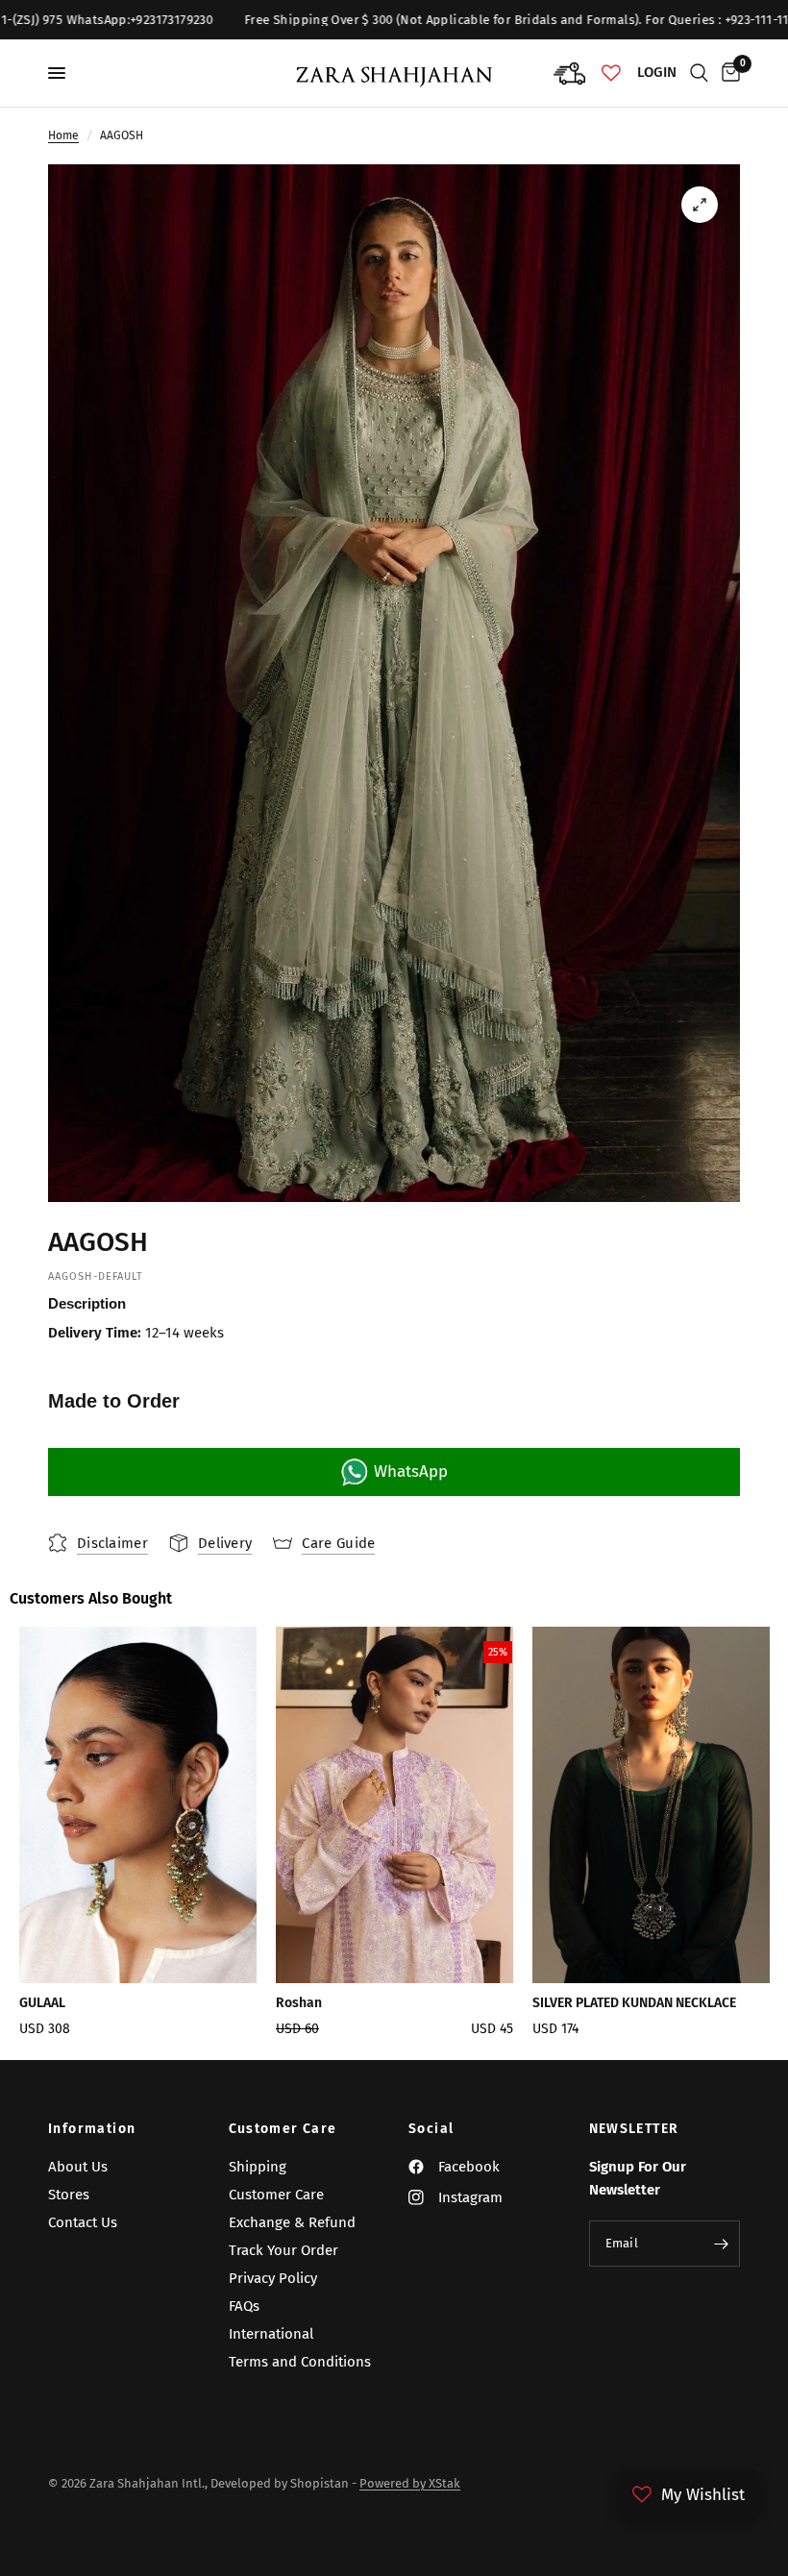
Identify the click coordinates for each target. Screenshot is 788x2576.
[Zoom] (700, 205)
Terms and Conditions (300, 2362)
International (271, 2334)
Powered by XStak (410, 2483)
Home (63, 135)
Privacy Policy (273, 2278)
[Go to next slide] (730, 1839)
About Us (78, 2167)
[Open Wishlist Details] (611, 73)
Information (92, 2129)
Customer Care (283, 2129)
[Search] (699, 73)
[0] (727, 73)
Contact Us (83, 2222)
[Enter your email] (721, 2244)
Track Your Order (283, 2250)
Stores (69, 2195)
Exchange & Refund (292, 2222)
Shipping (258, 2167)
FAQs (244, 2306)
